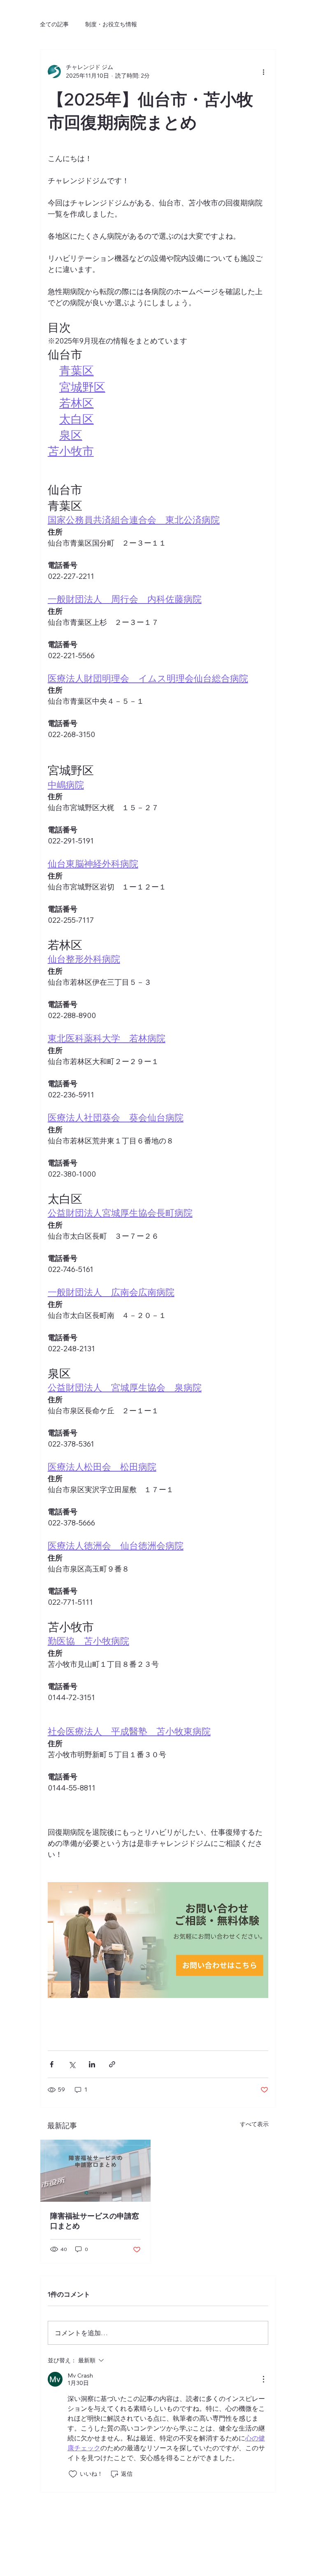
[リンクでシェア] (112, 2064)
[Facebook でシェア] (52, 2064)
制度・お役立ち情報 (111, 24)
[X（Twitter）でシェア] (72, 2064)
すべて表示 (254, 2124)
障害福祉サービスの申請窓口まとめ (95, 2221)
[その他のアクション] (263, 71)
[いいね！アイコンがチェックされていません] (73, 2474)
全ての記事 (54, 24)
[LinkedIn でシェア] (92, 2064)
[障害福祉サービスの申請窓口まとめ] (95, 2171)
